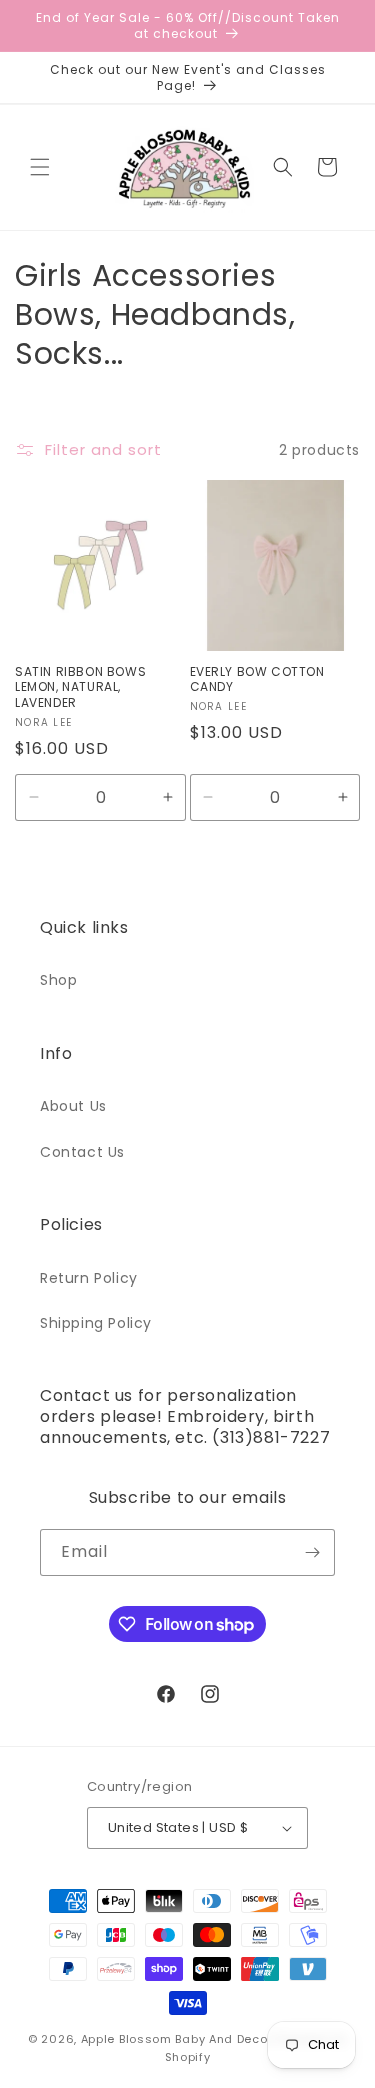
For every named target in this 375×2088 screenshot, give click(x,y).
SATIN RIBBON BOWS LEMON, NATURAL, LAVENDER (80, 687)
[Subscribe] (312, 1552)
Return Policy (89, 1278)
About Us (73, 1106)
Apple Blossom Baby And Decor (177, 2039)
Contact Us (82, 1152)
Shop (58, 980)
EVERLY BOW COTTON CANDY (257, 679)
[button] (40, 167)
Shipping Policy (96, 1323)
